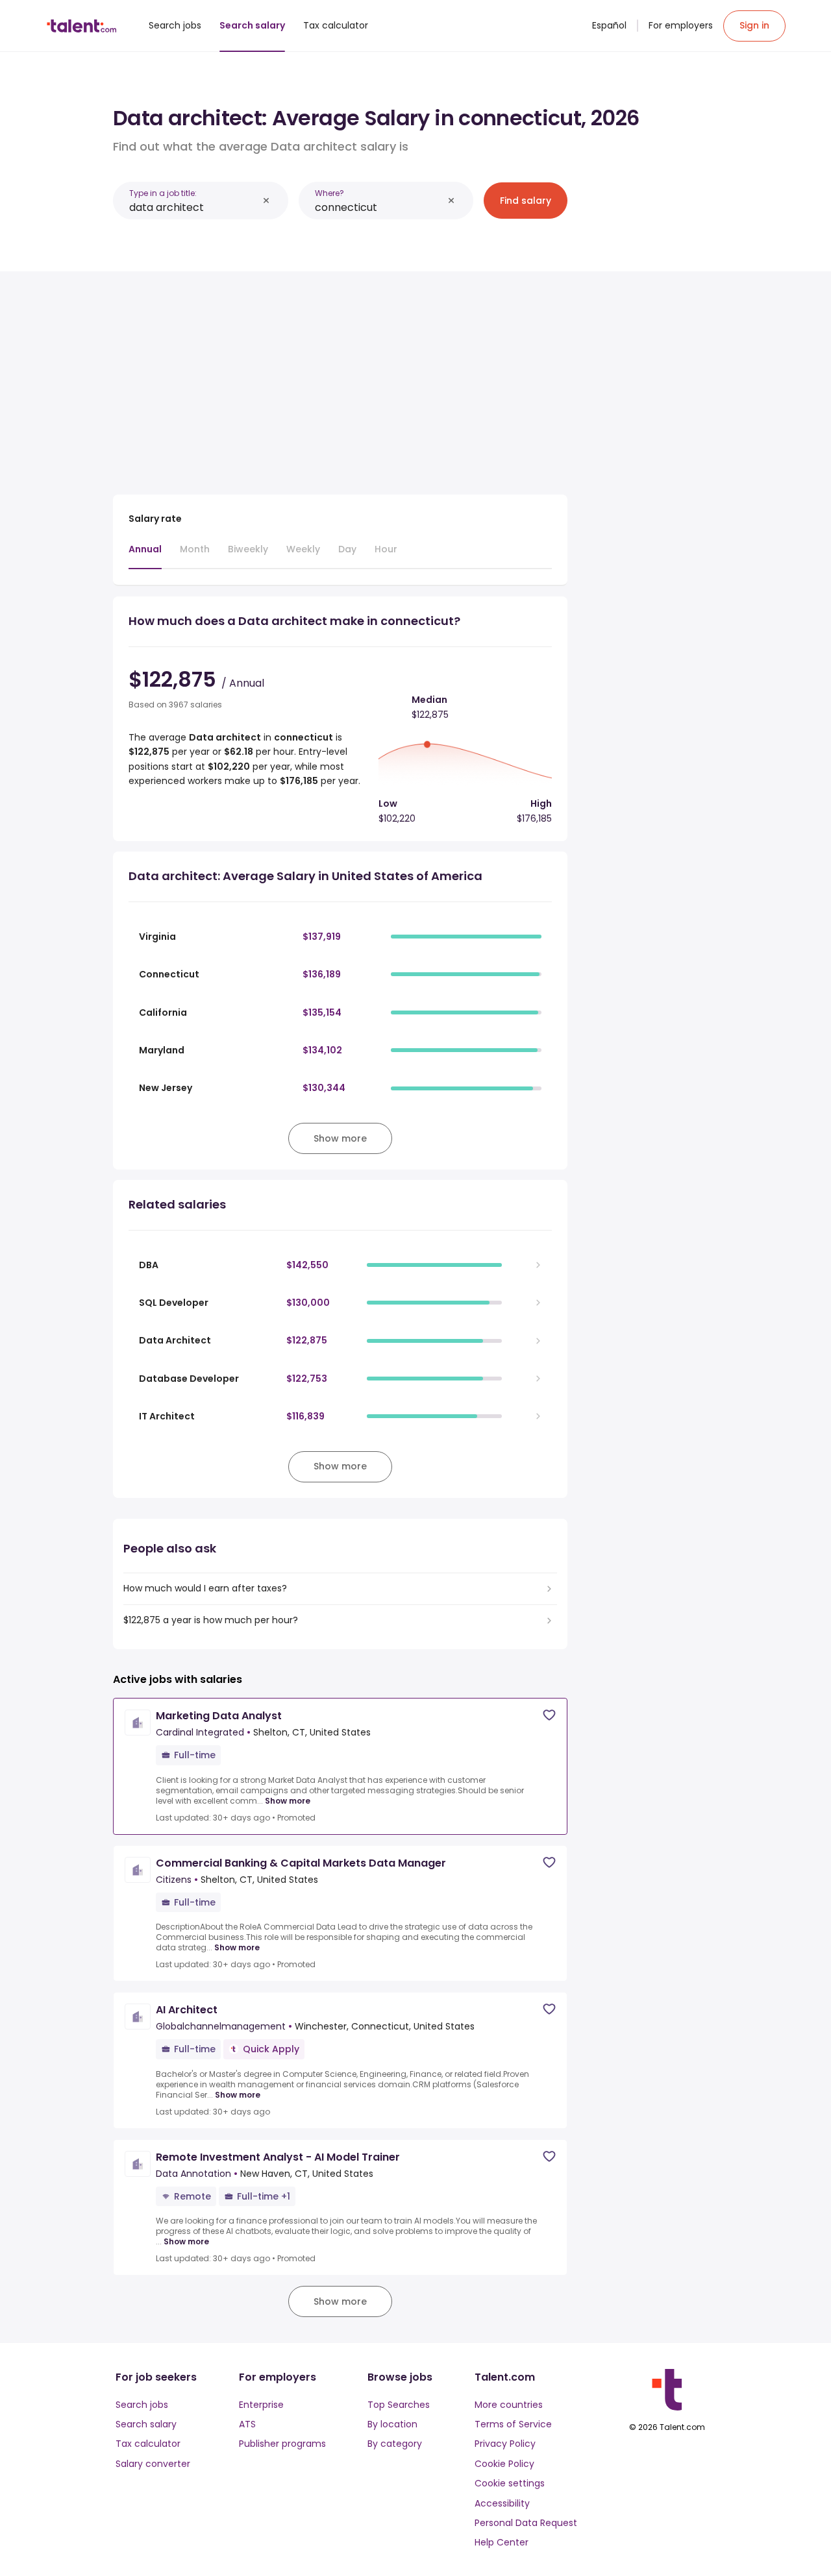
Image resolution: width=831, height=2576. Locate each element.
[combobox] (193, 207)
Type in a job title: (163, 193)
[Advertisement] (340, 378)
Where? (329, 193)
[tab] (145, 556)
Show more (288, 1801)
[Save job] (549, 1715)
